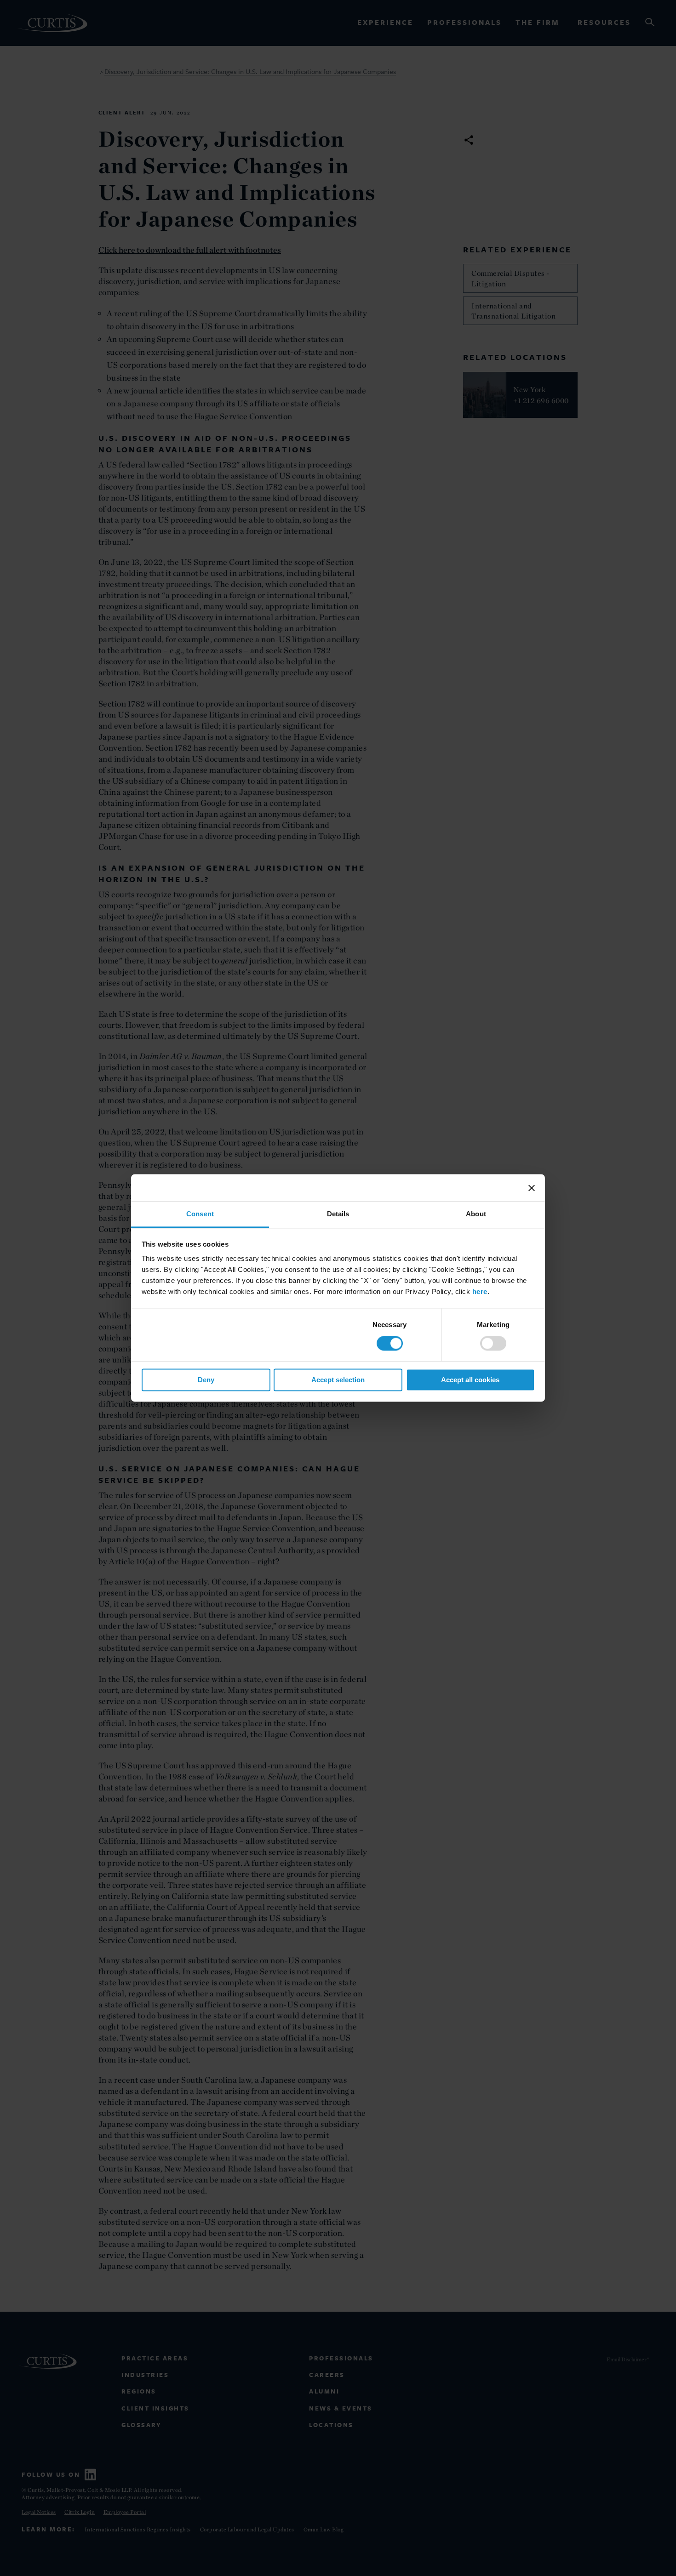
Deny (206, 1380)
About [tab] (476, 1214)
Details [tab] (338, 1214)
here (480, 1291)
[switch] (493, 1344)
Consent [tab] (200, 1214)
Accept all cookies (470, 1380)
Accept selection (338, 1380)
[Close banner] (532, 1188)
